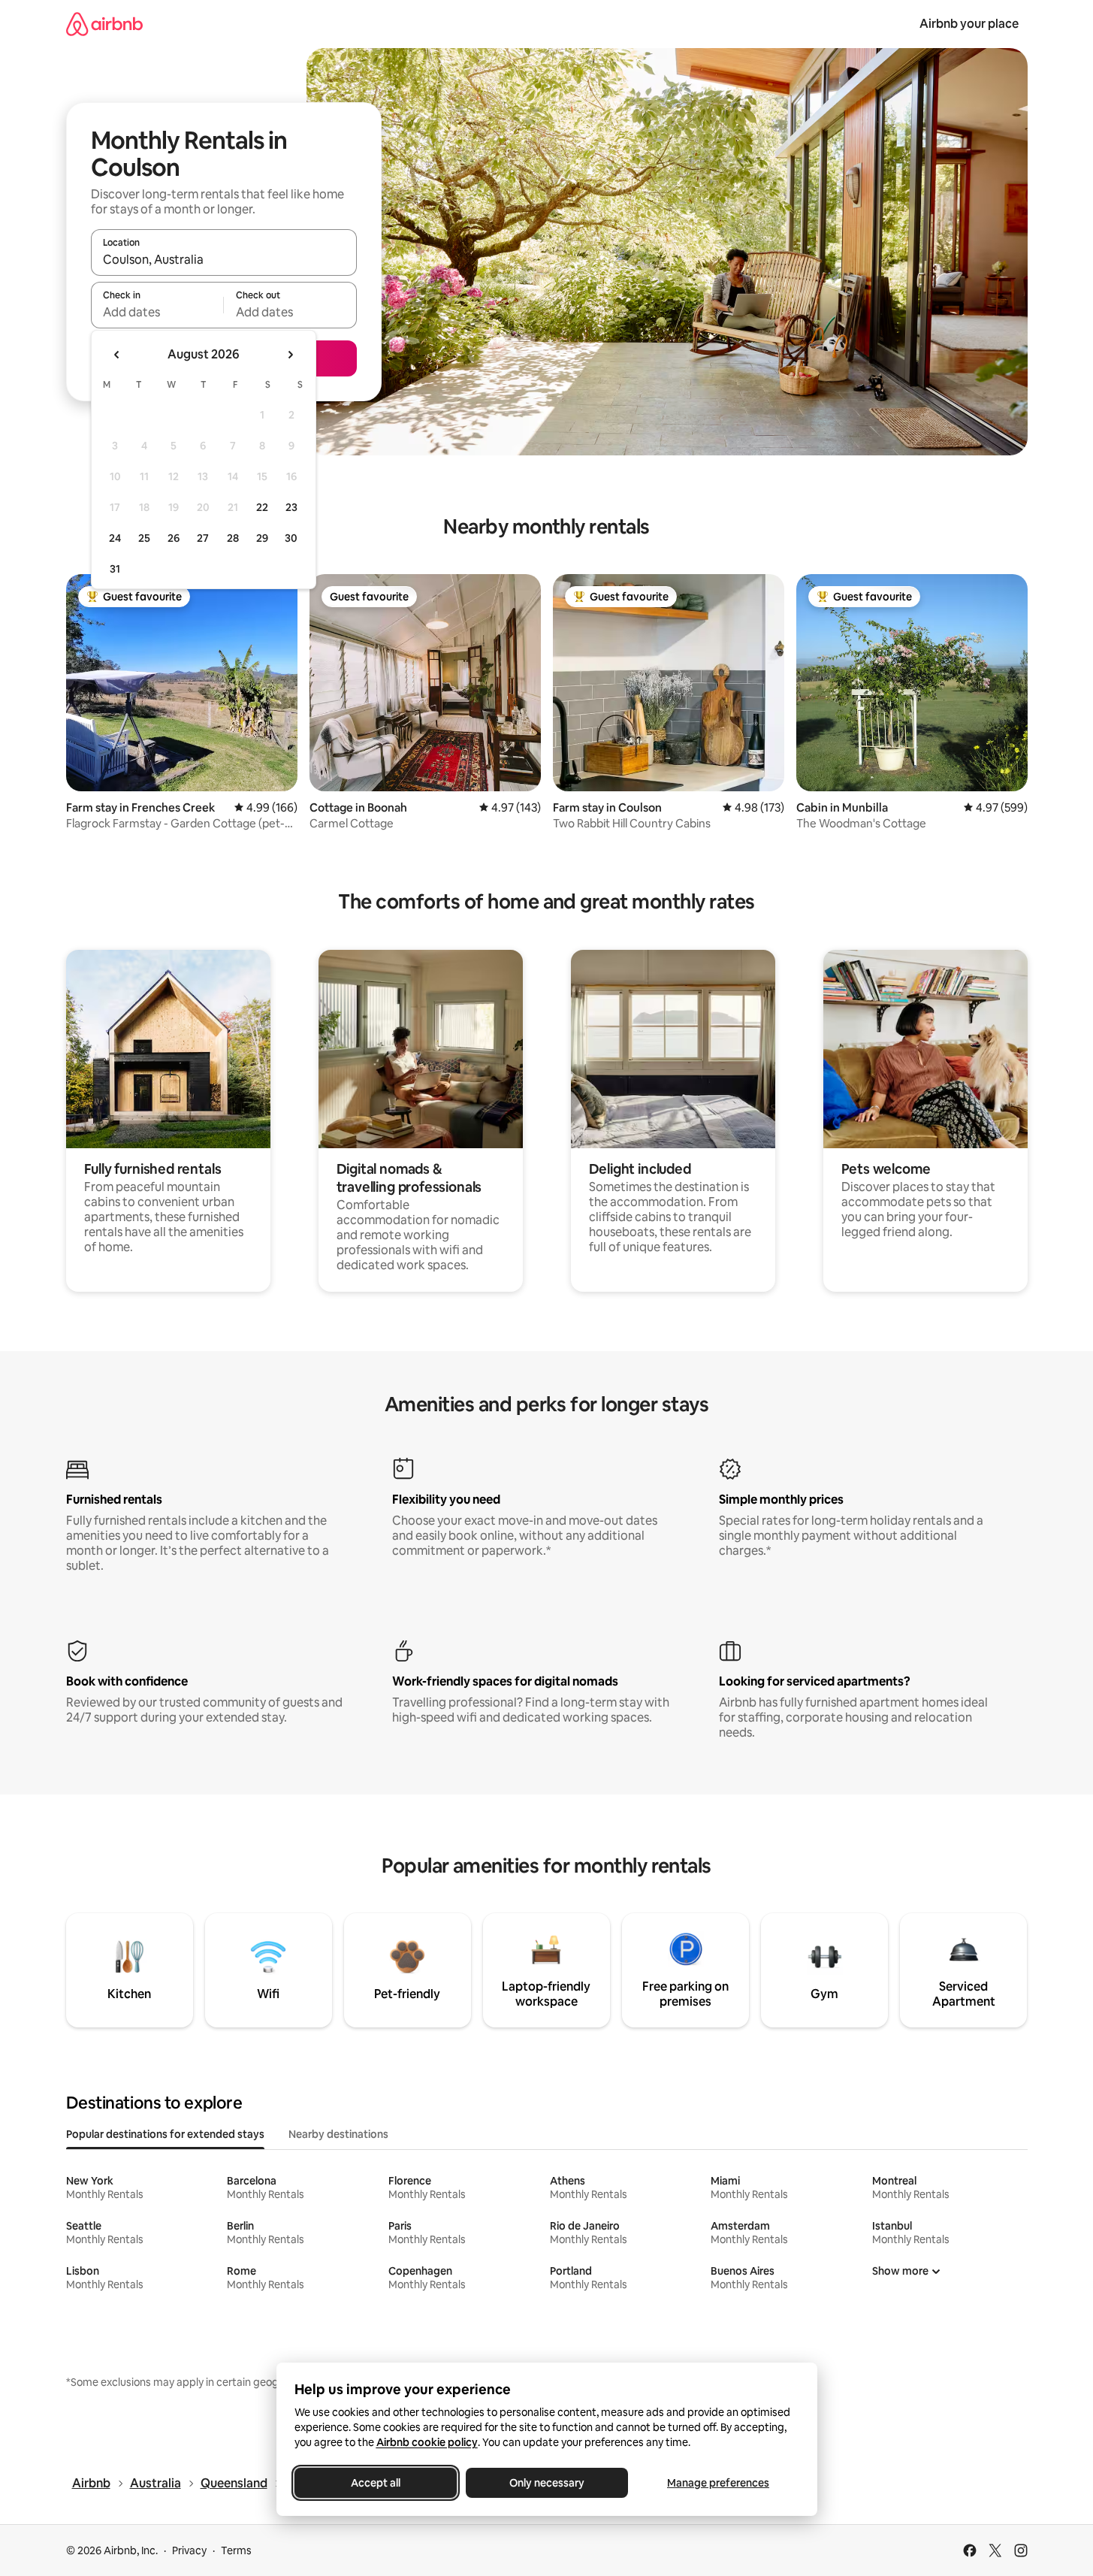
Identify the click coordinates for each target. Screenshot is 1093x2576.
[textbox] (157, 312)
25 (144, 538)
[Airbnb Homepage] (104, 24)
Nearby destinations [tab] (338, 2134)
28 (233, 538)
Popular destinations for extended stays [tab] (165, 2134)
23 (291, 507)
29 (262, 538)
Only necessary (547, 2483)
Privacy (189, 2550)
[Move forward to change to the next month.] (290, 355)
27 (203, 538)
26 (174, 538)
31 (115, 569)
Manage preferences (718, 2483)
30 (291, 538)
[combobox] (224, 259)
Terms (236, 2550)
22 (262, 507)
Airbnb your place (969, 24)
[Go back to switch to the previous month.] (117, 355)
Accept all (376, 2483)
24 (115, 538)
